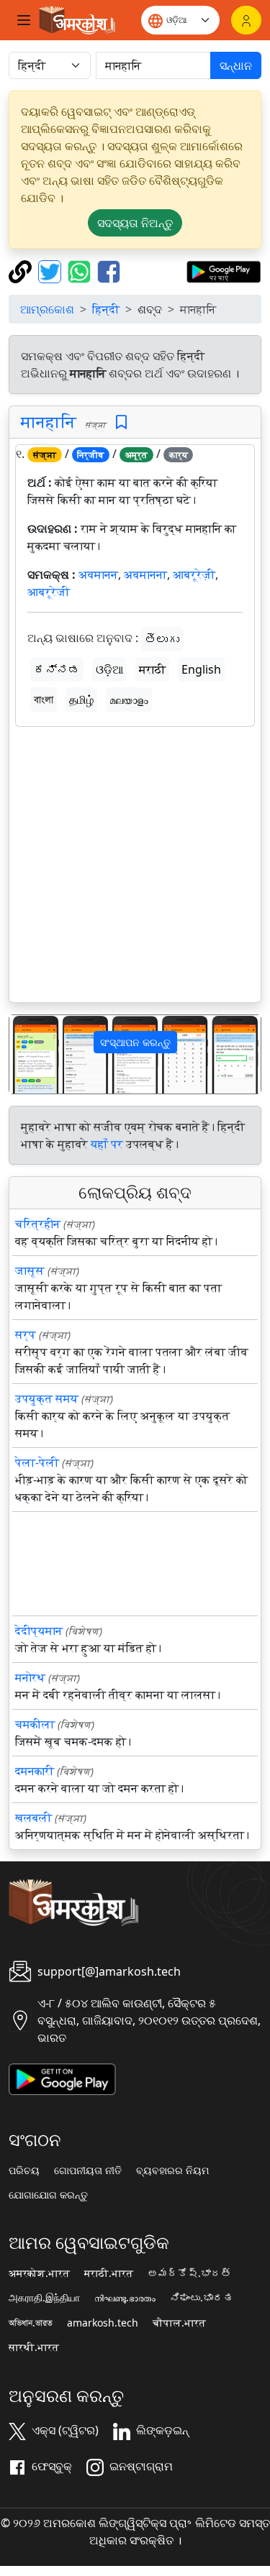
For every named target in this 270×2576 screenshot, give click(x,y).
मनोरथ (30, 1677)
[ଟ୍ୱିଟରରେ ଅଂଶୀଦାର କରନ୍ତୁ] (51, 270)
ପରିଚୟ (24, 2171)
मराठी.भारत (109, 2273)
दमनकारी (35, 1771)
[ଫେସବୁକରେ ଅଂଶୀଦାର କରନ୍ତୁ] (109, 270)
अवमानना (145, 574)
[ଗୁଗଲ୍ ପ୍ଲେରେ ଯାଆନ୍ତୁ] (224, 270)
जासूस (30, 1270)
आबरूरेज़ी (194, 574)
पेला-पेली (37, 1462)
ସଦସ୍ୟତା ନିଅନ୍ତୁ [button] (135, 223)
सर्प (26, 1334)
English (201, 669)
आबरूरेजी (49, 592)
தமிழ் (81, 700)
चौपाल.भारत (179, 2323)
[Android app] (62, 2078)
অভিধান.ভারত (31, 2323)
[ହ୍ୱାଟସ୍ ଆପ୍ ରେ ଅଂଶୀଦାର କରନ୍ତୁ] (81, 270)
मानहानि (49, 421)
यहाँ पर (107, 1144)
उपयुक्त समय (47, 1398)
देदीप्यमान (39, 1631)
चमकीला (35, 1724)
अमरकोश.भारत (39, 2273)
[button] (28, 1054)
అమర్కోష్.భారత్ (189, 2273)
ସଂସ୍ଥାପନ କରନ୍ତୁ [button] (135, 1042)
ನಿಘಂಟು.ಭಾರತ (202, 2298)
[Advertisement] (135, 867)
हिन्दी (106, 309)
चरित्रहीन (38, 1224)
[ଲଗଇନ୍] (246, 20)
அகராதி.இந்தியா (44, 2298)
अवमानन (98, 574)
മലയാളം (129, 700)
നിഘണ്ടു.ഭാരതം (125, 2298)
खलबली (33, 1818)
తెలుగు (162, 639)
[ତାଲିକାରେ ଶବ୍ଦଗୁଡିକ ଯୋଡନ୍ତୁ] (121, 422)
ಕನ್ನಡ (57, 669)
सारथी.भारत (34, 2347)
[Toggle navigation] (24, 20)
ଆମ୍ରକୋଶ (47, 309)
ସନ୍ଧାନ (236, 65)
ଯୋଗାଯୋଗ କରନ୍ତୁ (48, 2195)
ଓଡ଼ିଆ (109, 669)
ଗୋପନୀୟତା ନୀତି (88, 2171)
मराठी (152, 669)
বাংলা (44, 700)
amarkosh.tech (103, 2323)
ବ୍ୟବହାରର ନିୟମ (172, 2171)
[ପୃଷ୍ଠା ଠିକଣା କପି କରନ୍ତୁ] (22, 270)
